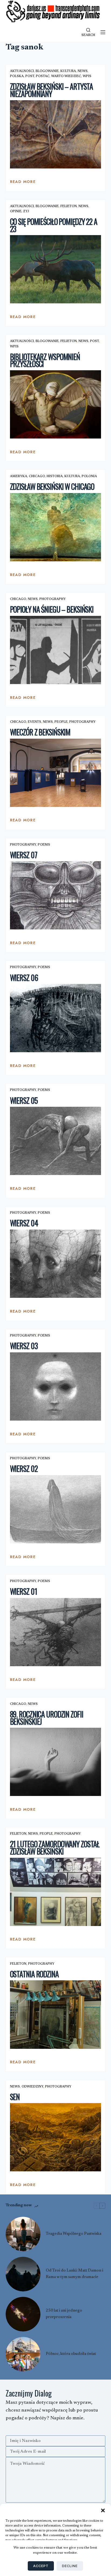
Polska (17, 76)
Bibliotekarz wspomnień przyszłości (45, 360)
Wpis (87, 76)
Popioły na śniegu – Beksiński (52, 609)
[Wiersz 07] (56, 895)
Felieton (69, 206)
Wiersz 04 (24, 1223)
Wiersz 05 (24, 1100)
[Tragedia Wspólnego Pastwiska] (23, 2234)
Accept (41, 2566)
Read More (23, 183)
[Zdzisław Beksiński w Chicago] (56, 527)
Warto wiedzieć (66, 76)
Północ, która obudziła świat (71, 2354)
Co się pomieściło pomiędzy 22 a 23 (54, 225)
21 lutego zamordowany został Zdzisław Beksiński (55, 1848)
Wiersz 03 (24, 1346)
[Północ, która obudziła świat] (23, 2354)
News (83, 71)
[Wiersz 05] (56, 1141)
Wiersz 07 (24, 855)
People (61, 722)
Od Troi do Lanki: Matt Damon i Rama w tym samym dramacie (74, 2274)
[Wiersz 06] (56, 1018)
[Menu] (103, 32)
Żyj (26, 211)
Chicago (37, 476)
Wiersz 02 (24, 1469)
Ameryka (19, 476)
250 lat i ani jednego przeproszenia (64, 2314)
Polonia (89, 476)
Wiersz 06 (24, 978)
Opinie (16, 211)
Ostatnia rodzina (34, 1974)
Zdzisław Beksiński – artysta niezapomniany (52, 90)
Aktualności (22, 71)
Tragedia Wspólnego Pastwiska (74, 2234)
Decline (70, 2566)
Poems (44, 845)
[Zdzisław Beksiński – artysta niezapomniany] (56, 134)
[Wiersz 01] (56, 1632)
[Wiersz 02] (56, 1509)
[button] (103, 2510)
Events (34, 722)
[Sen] (56, 2137)
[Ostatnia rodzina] (56, 2014)
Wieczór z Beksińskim (40, 732)
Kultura (68, 71)
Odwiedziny (32, 2087)
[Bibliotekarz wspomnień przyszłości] (56, 404)
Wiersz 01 (24, 1591)
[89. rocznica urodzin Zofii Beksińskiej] (56, 1762)
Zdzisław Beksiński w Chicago (52, 486)
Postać (43, 76)
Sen (15, 2097)
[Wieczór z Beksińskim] (56, 773)
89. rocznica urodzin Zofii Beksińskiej (47, 1718)
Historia (55, 476)
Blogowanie (47, 71)
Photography (53, 599)
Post (30, 76)
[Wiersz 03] (56, 1386)
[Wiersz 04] (56, 1264)
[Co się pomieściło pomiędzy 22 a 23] (56, 269)
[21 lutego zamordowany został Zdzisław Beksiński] (56, 1892)
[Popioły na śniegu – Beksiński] (56, 650)
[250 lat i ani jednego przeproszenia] (23, 2314)
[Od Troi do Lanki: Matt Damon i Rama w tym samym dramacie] (23, 2274)
